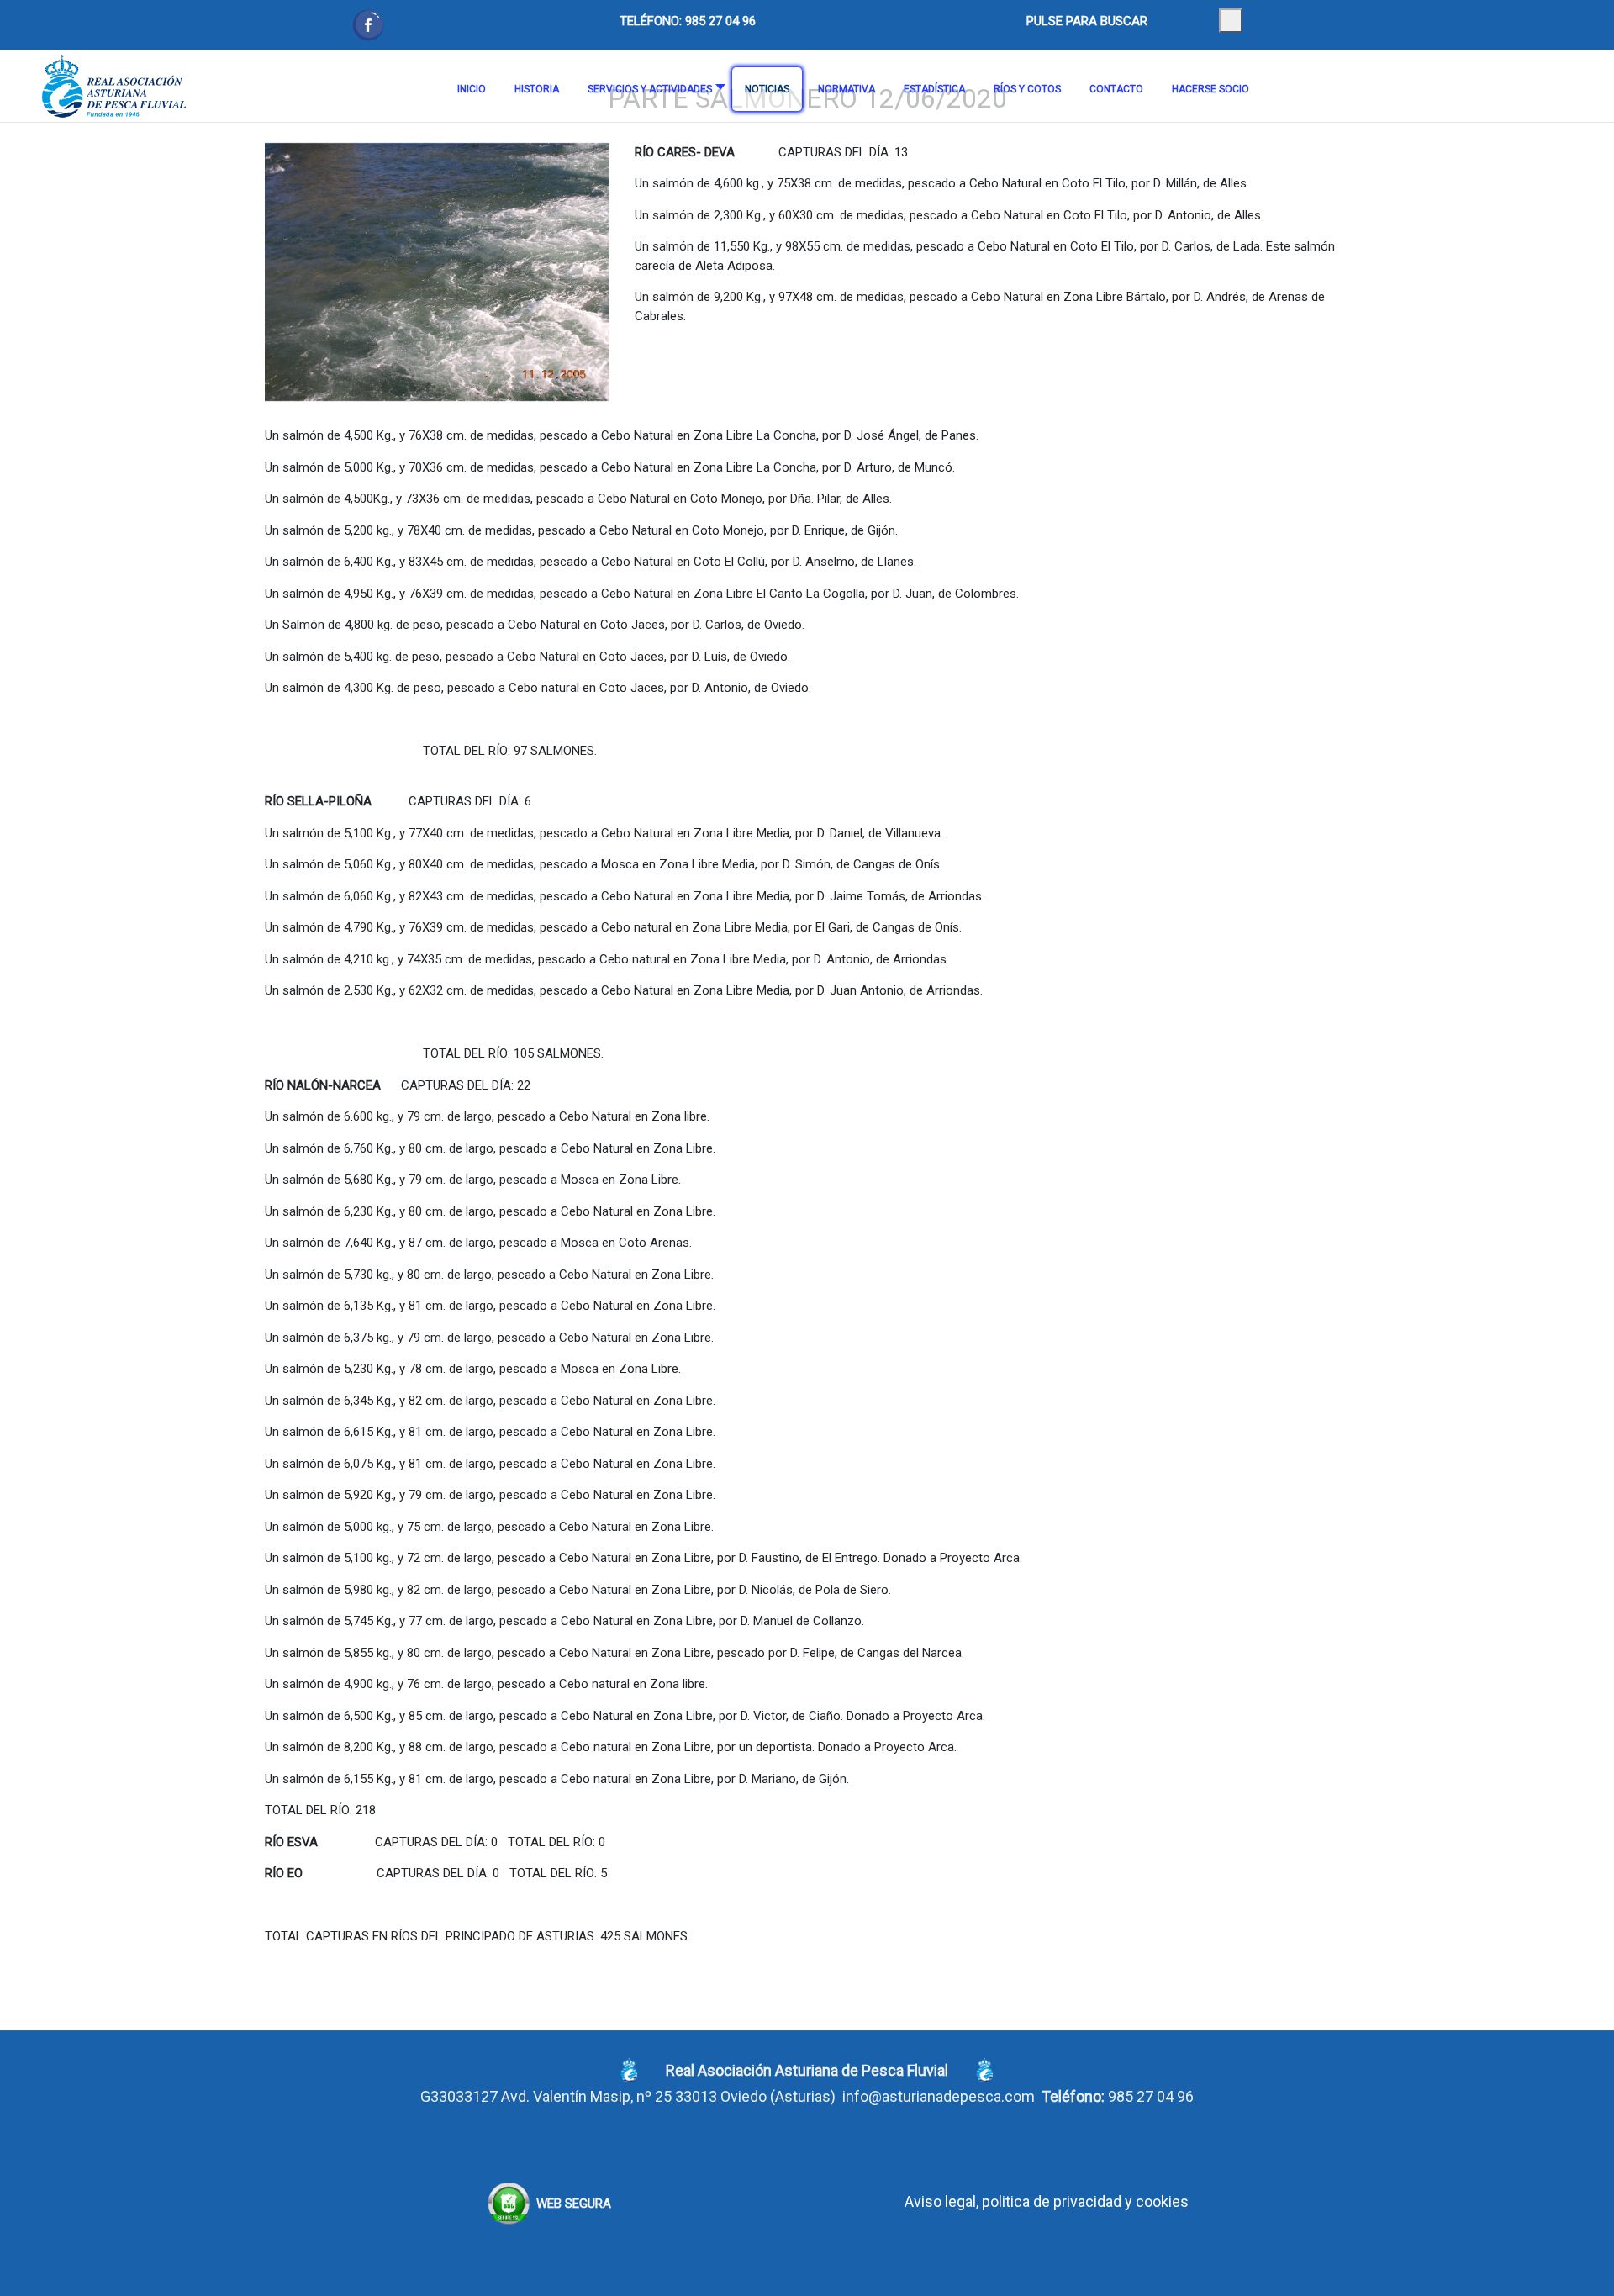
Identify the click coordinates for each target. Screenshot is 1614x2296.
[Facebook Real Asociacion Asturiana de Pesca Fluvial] (368, 25)
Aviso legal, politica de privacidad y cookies (1047, 2201)
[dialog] (1231, 21)
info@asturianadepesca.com (939, 2096)
